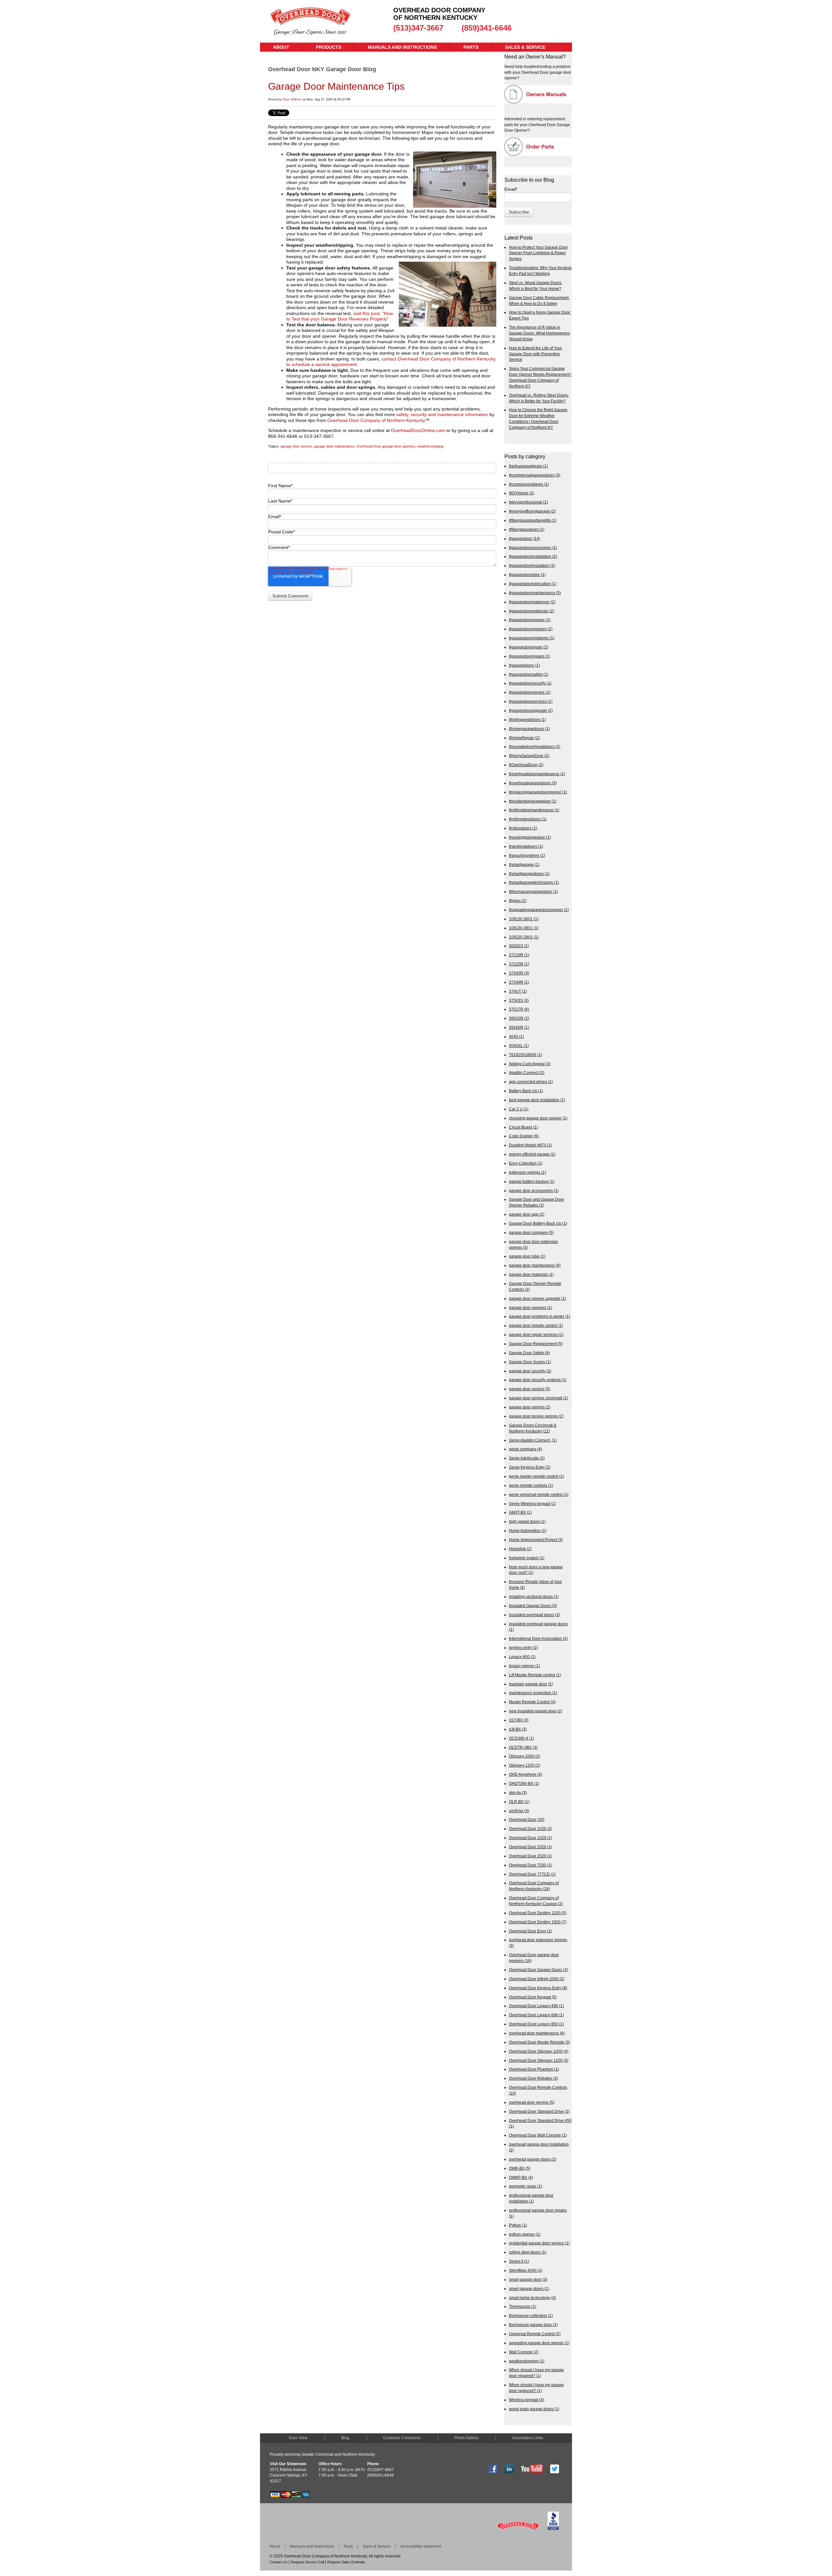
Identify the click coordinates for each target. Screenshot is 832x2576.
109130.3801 (524, 928)
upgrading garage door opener (539, 2343)
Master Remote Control (532, 1702)
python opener (525, 2234)
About (275, 2546)
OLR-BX (519, 1802)
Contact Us (279, 2562)
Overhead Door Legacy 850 (536, 2024)
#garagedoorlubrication (533, 584)
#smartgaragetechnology (534, 882)
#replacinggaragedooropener (538, 792)
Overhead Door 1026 (531, 1829)
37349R (519, 982)
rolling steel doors (528, 2252)
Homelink (520, 1549)
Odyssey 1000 (525, 1756)
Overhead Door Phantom (534, 2069)
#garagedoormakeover (532, 602)
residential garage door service (539, 2243)
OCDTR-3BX (523, 1747)
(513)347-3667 (418, 28)
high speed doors (527, 1521)
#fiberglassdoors (527, 529)
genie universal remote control (539, 1494)
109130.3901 (524, 937)
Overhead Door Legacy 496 (536, 2006)
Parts (348, 2546)
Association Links (528, 2438)
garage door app (527, 1214)
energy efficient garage (532, 1154)
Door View (298, 2438)
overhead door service (532, 2102)
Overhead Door (527, 1819)
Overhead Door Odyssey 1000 (539, 2051)
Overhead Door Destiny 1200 (538, 1913)
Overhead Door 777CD (532, 1874)
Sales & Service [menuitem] (525, 47)
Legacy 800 (522, 1657)
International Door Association (538, 1638)
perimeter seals (526, 2186)
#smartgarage (524, 864)
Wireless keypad (526, 2400)
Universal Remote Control (535, 2334)
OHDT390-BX (524, 1783)
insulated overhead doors (534, 1615)
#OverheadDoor (526, 765)
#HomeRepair (524, 738)
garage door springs (530, 1407)
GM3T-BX (520, 1512)
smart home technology (533, 2298)
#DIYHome (522, 493)
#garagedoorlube (527, 575)
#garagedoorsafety (529, 674)
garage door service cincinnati (539, 1398)
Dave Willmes (292, 99)
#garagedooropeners (531, 629)
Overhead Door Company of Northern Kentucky (376, 420)
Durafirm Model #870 (531, 1145)
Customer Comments (402, 2438)
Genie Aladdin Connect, (533, 1440)
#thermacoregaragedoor (533, 891)
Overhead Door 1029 (531, 1838)
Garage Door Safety (529, 1353)
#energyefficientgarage (532, 511)
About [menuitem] (281, 47)
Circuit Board (523, 1127)
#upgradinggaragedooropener (539, 910)
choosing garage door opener (538, 1118)
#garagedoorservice (530, 692)
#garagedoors (524, 665)
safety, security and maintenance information (442, 414)
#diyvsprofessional (528, 502)
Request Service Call (307, 2562)
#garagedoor (525, 538)
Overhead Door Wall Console (538, 2135)
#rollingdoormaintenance (534, 810)
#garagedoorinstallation (533, 556)
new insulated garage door (536, 1711)
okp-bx (518, 1792)
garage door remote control (536, 1325)
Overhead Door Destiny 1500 (538, 1922)
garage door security (530, 1371)
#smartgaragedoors (529, 874)
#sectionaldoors (526, 846)
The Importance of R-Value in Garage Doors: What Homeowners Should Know (539, 333)
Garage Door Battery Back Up (538, 1223)
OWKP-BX (521, 2177)
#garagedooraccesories (533, 548)
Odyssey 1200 (525, 1765)
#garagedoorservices (531, 701)
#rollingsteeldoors (528, 819)
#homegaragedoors (529, 729)
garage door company (531, 1232)
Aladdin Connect (527, 1072)
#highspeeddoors (527, 719)
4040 (516, 1036)
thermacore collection (531, 2315)
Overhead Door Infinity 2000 (537, 1979)
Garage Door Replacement (536, 1344)
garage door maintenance (334, 446)
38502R (519, 1018)
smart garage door (528, 2279)
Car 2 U (519, 1109)
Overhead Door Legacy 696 (536, 2015)
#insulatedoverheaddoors (535, 746)
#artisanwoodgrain (528, 466)
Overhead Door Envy (530, 1931)
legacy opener (525, 1666)
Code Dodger (524, 1136)
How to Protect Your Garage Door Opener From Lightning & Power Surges (538, 253)
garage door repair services (536, 1334)
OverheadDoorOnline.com (418, 430)
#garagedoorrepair (529, 647)
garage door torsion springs (536, 1416)
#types (518, 901)
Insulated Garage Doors (533, 1606)
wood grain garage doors (534, 2409)
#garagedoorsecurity (530, 683)
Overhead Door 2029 (531, 1856)
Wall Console (524, 2352)
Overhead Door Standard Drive (539, 2111)
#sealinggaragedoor (530, 837)
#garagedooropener (530, 620)
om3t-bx (519, 1811)
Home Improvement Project (536, 1540)
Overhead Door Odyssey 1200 (539, 2060)
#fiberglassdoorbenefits (533, 520)
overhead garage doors (533, 2159)
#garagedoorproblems (532, 638)
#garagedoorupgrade (531, 710)
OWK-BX (520, 2168)
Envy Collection (526, 1163)
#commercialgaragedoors (535, 475)
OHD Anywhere (526, 1774)
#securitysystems (527, 855)
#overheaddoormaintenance (537, 774)
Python (518, 2225)
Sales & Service (377, 2546)
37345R (519, 973)
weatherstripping (430, 446)
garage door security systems (538, 1380)
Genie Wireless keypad (532, 1504)
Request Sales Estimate (346, 2562)
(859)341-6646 (487, 28)
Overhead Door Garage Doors (539, 1970)
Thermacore (523, 2306)
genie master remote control (537, 1476)
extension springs (527, 1172)
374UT (518, 991)
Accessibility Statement (421, 2546)
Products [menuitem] (329, 47)
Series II (519, 2261)
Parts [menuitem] (471, 47)
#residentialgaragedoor (533, 801)
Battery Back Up (526, 1091)
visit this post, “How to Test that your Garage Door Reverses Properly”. (340, 316)
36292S (519, 946)
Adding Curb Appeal (530, 1064)
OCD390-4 (521, 1738)
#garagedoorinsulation (532, 565)
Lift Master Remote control (535, 1675)
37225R (519, 964)
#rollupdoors (523, 828)
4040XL (519, 1046)
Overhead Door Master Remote (539, 2042)
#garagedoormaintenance (535, 593)
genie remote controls (531, 1485)
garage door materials (531, 1274)
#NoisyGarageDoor (529, 756)
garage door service (296, 446)
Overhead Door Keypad (533, 1997)
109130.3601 (524, 919)
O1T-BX (519, 1720)
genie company (526, 1449)
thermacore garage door (533, 2325)
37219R (519, 955)
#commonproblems (529, 484)
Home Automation (528, 1530)
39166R (519, 1027)
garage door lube (527, 1256)
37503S (519, 1000)
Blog (345, 2438)
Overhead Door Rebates (533, 2078)
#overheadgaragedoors (533, 783)
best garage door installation (537, 1100)
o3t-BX (518, 1729)
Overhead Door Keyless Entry (538, 1988)
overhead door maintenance (537, 2033)
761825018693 (526, 1055)
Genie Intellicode (527, 1458)
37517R (519, 1009)
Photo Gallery (466, 2438)
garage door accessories (534, 1190)
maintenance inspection (533, 1693)
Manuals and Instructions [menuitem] (402, 47)
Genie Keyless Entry (530, 1467)
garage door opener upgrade (538, 1298)
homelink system (527, 1558)
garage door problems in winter (539, 1316)
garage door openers (531, 1308)
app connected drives (531, 1082)
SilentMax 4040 (526, 2270)
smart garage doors (529, 2288)
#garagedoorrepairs (530, 656)
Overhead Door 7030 (531, 1865)
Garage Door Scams (530, 1362)
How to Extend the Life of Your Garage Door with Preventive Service (535, 354)
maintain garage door (531, 1684)
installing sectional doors (534, 1596)
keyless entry (523, 1648)
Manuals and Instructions (312, 2546)
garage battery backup (532, 1181)
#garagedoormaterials (532, 611)
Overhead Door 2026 (531, 1847)
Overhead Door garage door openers (386, 446)
